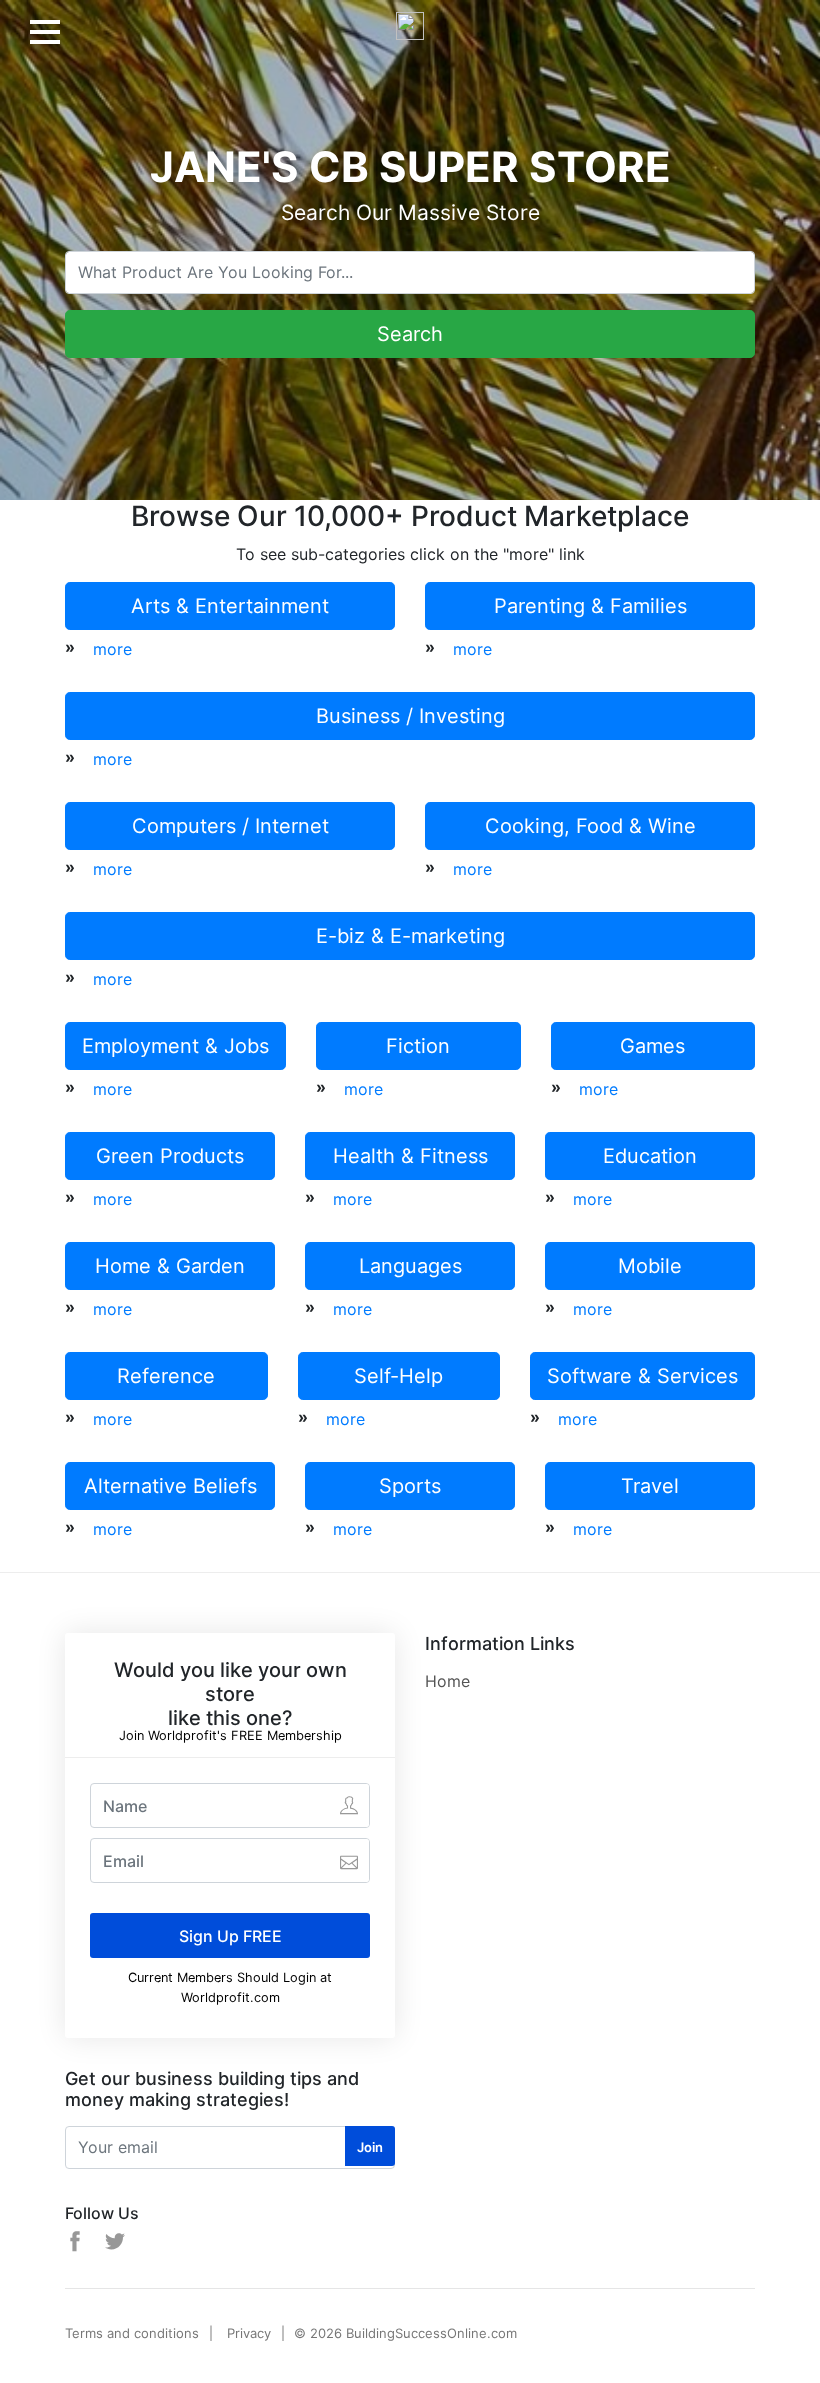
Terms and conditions (132, 2333)
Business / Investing (410, 716)
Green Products (170, 1156)
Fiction (418, 1046)
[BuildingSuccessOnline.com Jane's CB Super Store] (410, 18)
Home (447, 1681)
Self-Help (398, 1376)
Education (650, 1156)
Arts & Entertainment (230, 606)
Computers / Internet (230, 826)
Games (652, 1046)
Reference (166, 1376)
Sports (410, 1486)
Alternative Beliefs (170, 1486)
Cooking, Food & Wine (590, 826)
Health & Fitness (410, 1156)
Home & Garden (170, 1266)
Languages (410, 1266)
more (112, 649)
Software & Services (642, 1376)
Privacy (249, 2333)
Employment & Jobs (175, 1046)
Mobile (650, 1266)
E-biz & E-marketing (410, 936)
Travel (650, 1486)
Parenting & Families (590, 606)
